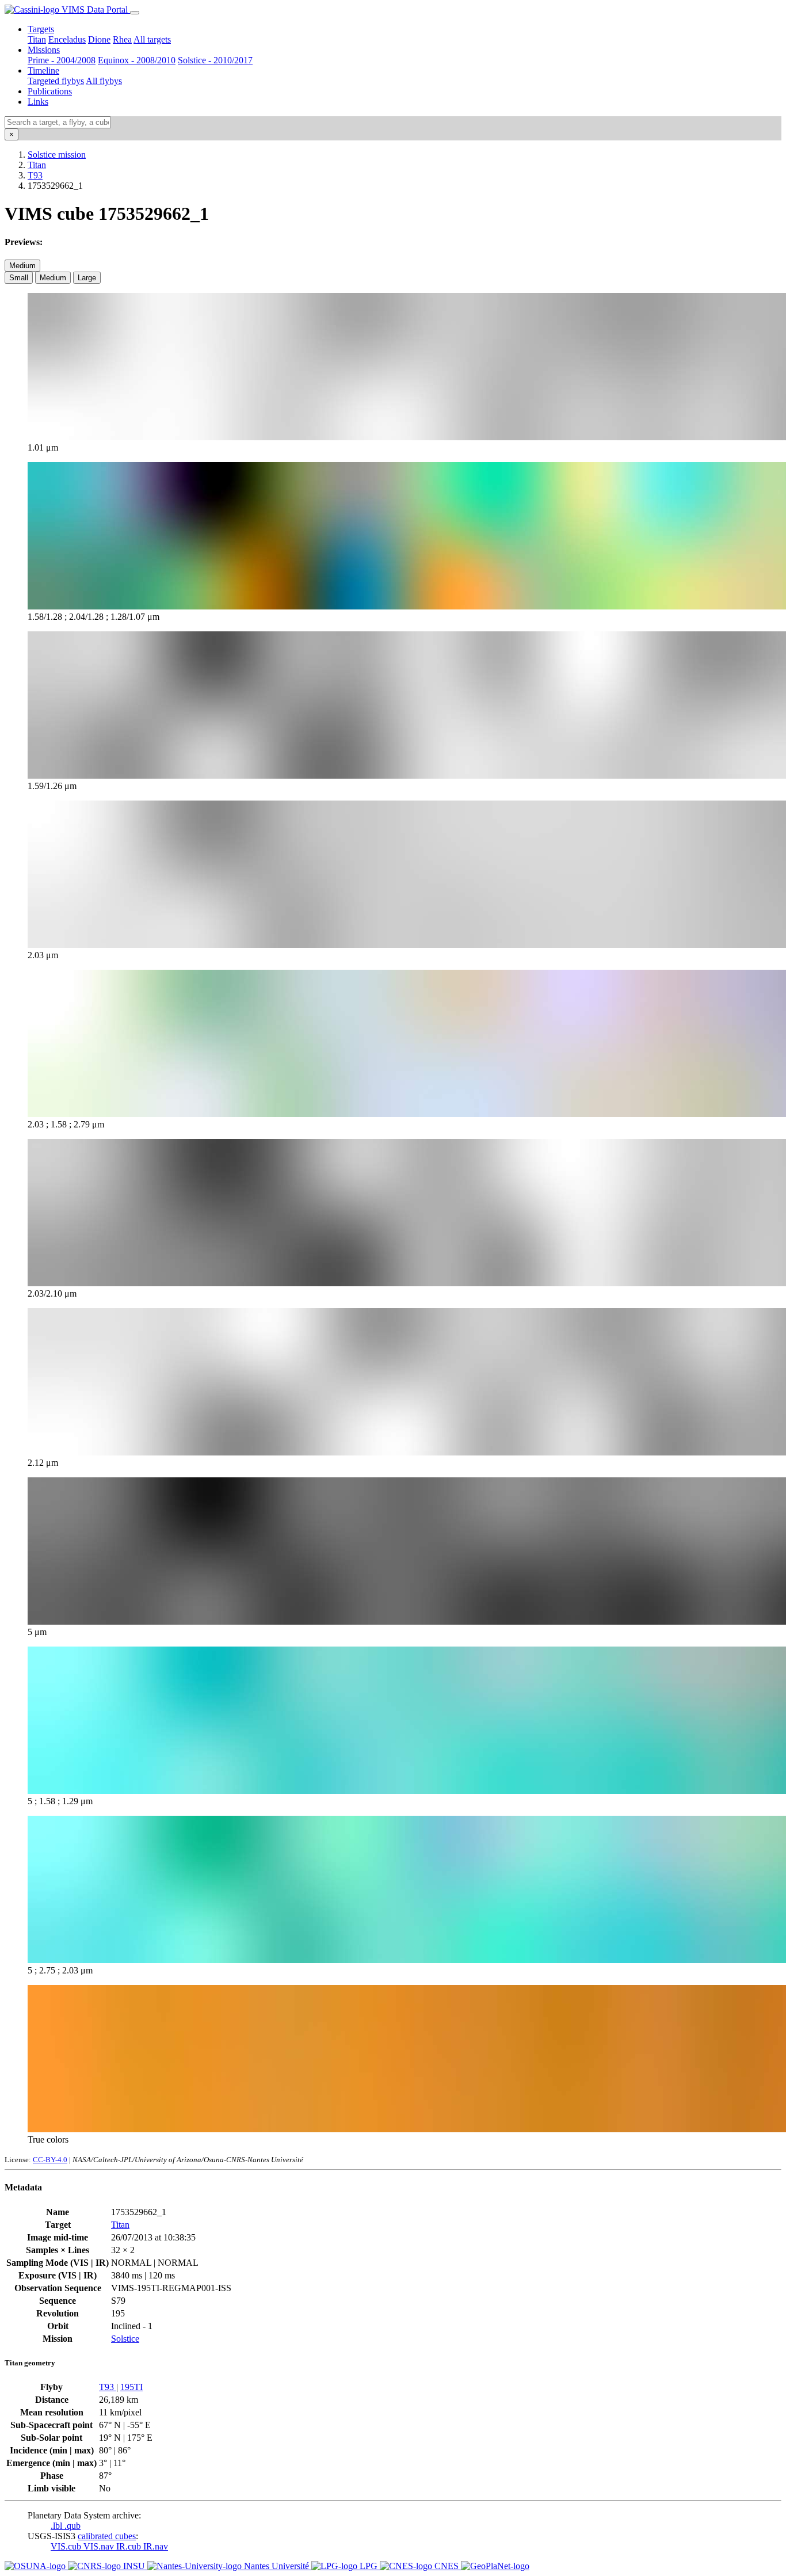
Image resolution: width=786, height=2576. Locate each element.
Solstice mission (57, 155)
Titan (37, 39)
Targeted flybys (56, 81)
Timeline (43, 71)
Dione (99, 39)
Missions (44, 50)
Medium (22, 266)
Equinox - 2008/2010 (137, 60)
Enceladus (67, 39)
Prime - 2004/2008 (62, 60)
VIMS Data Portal (95, 9)
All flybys (104, 81)
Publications (50, 91)
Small (19, 278)
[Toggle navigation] (135, 13)
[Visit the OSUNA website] (36, 2566)
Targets (41, 29)
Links (38, 102)
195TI (131, 2387)
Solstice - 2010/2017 (215, 60)
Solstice (125, 2339)
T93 (35, 175)
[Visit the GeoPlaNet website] (495, 2566)
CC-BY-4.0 (50, 2160)
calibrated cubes (107, 2536)
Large (87, 278)
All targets (152, 39)
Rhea (122, 39)
